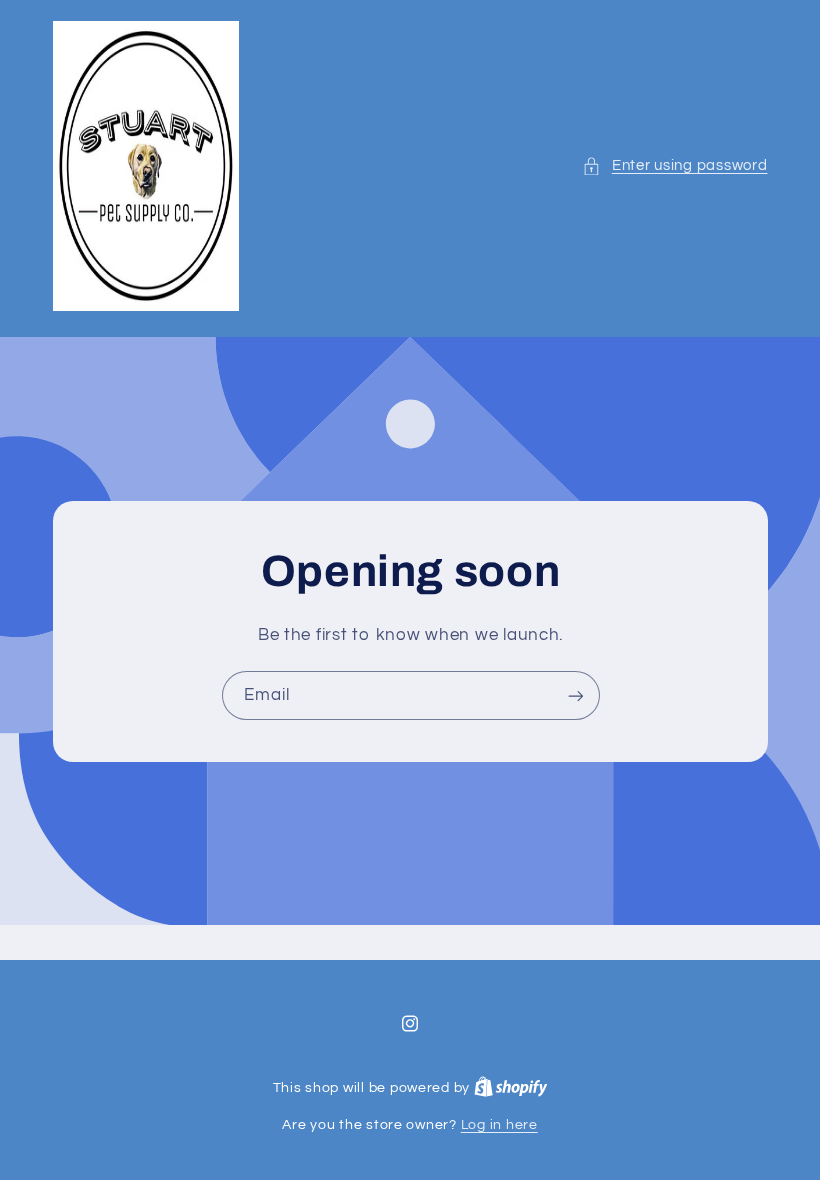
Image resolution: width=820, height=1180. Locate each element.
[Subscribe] (575, 695)
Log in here (499, 1125)
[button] (674, 166)
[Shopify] (511, 1088)
